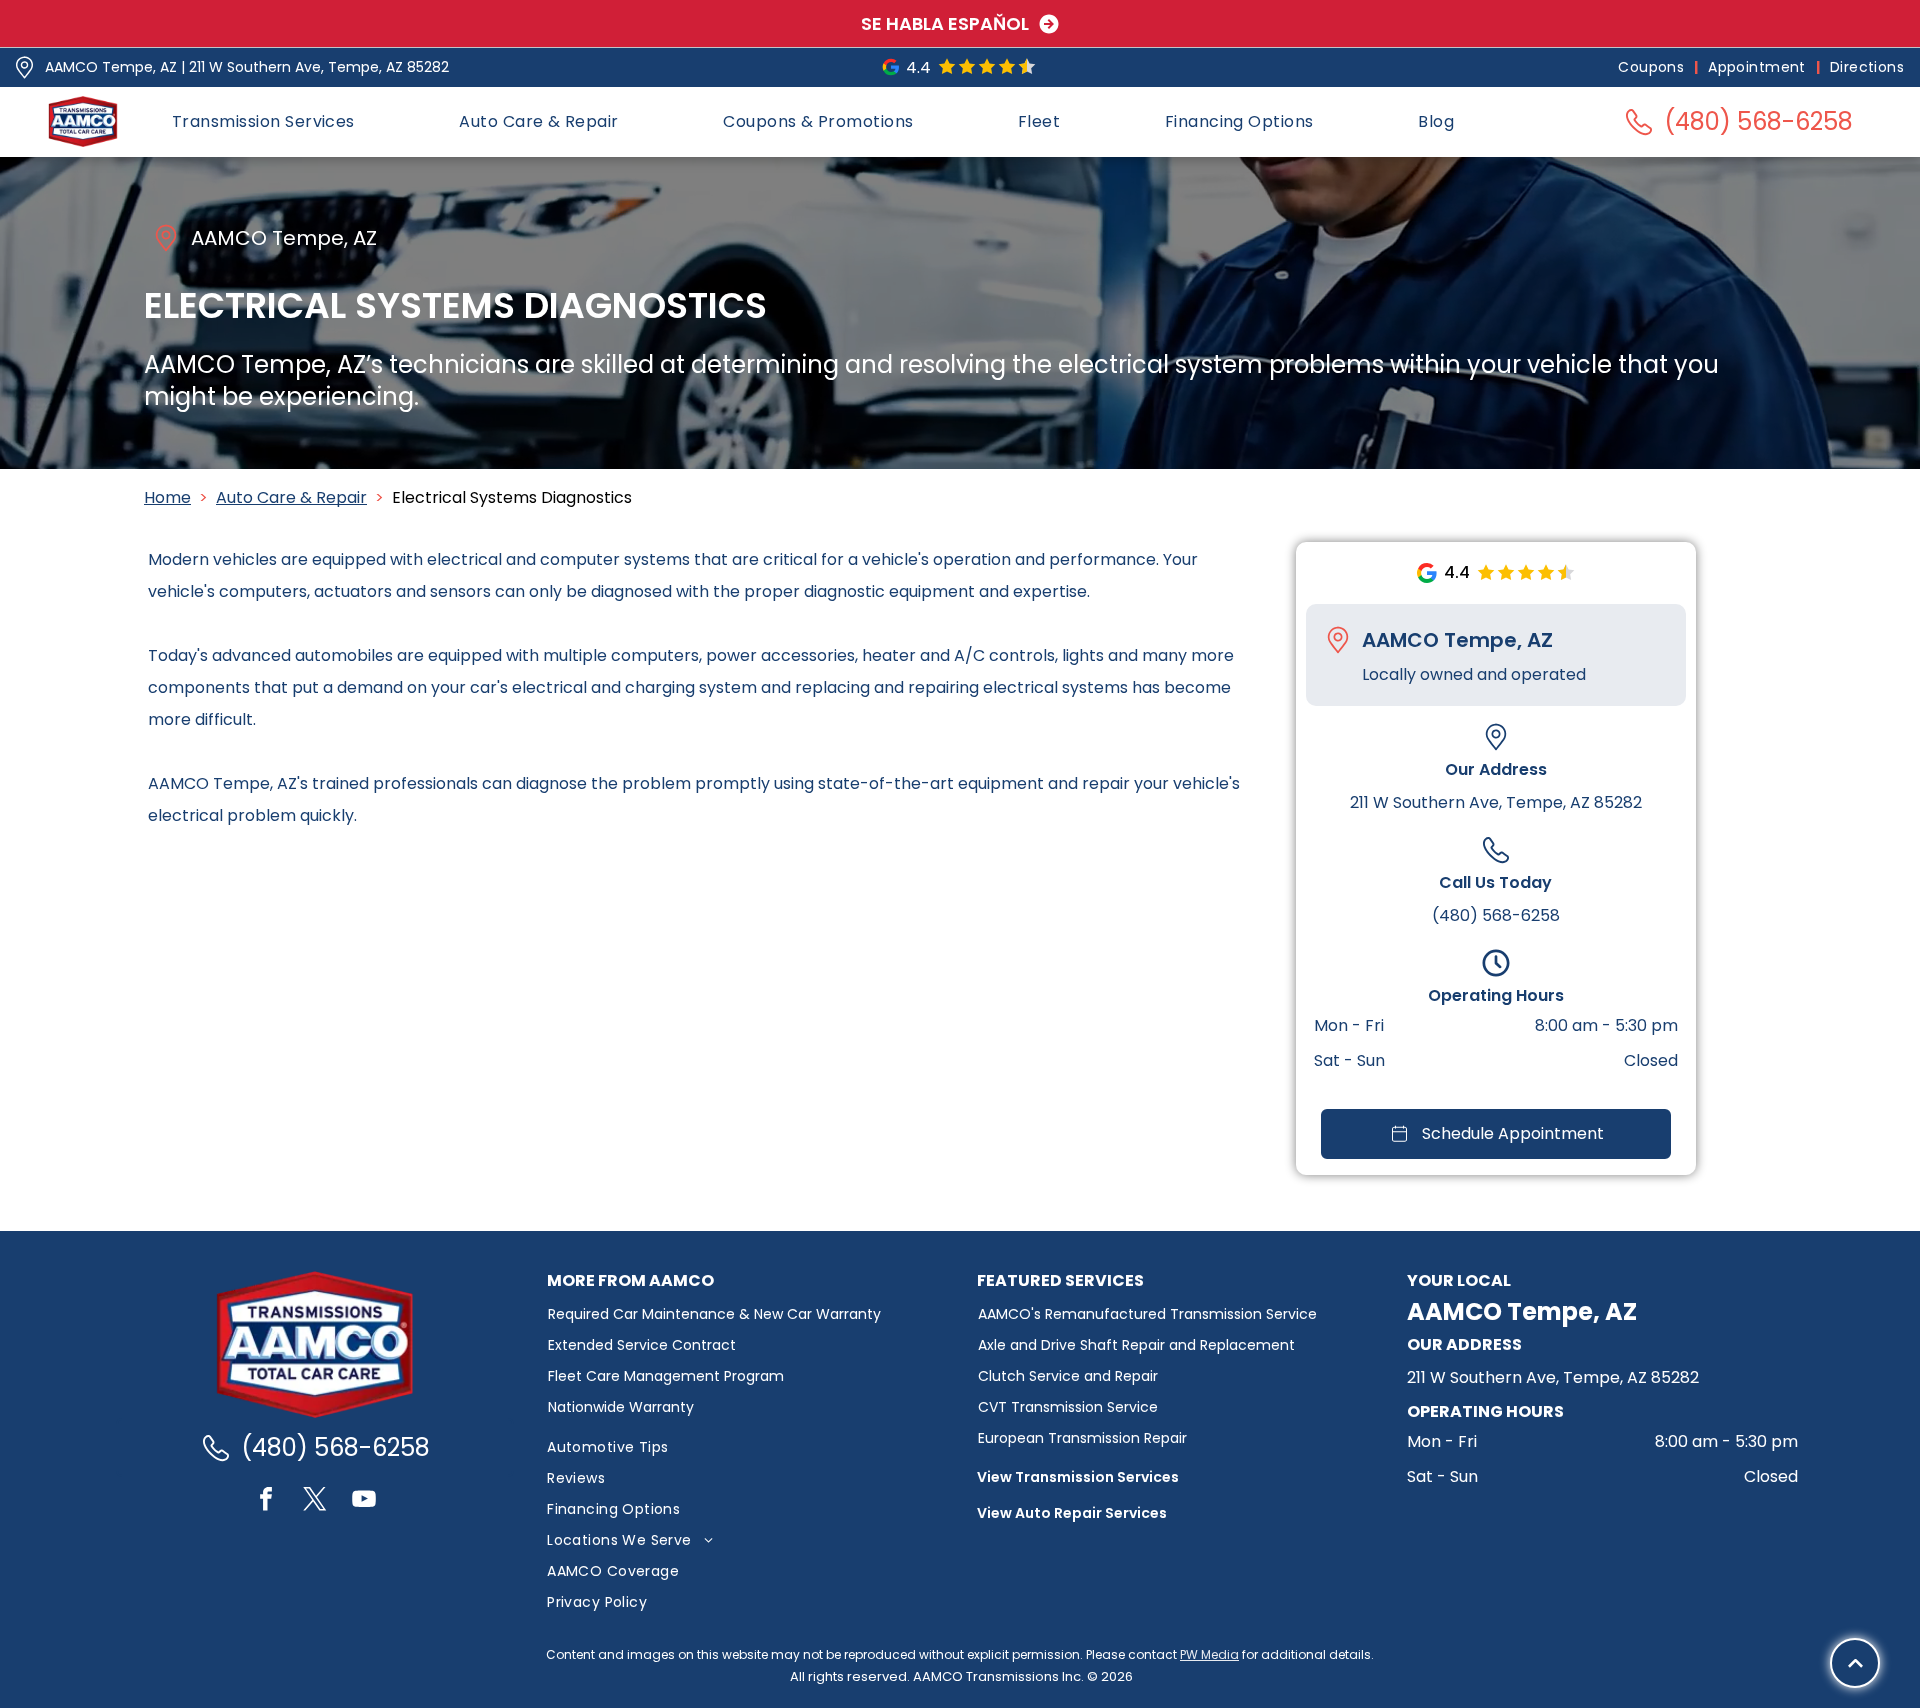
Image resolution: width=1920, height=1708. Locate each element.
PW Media (1209, 1654)
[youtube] (364, 1501)
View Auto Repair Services (1072, 1513)
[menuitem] (1653, 67)
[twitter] (315, 1501)
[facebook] (266, 1501)
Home (167, 497)
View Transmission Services (1078, 1477)
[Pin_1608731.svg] (24, 67)
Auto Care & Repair (291, 497)
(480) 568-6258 (1496, 915)
